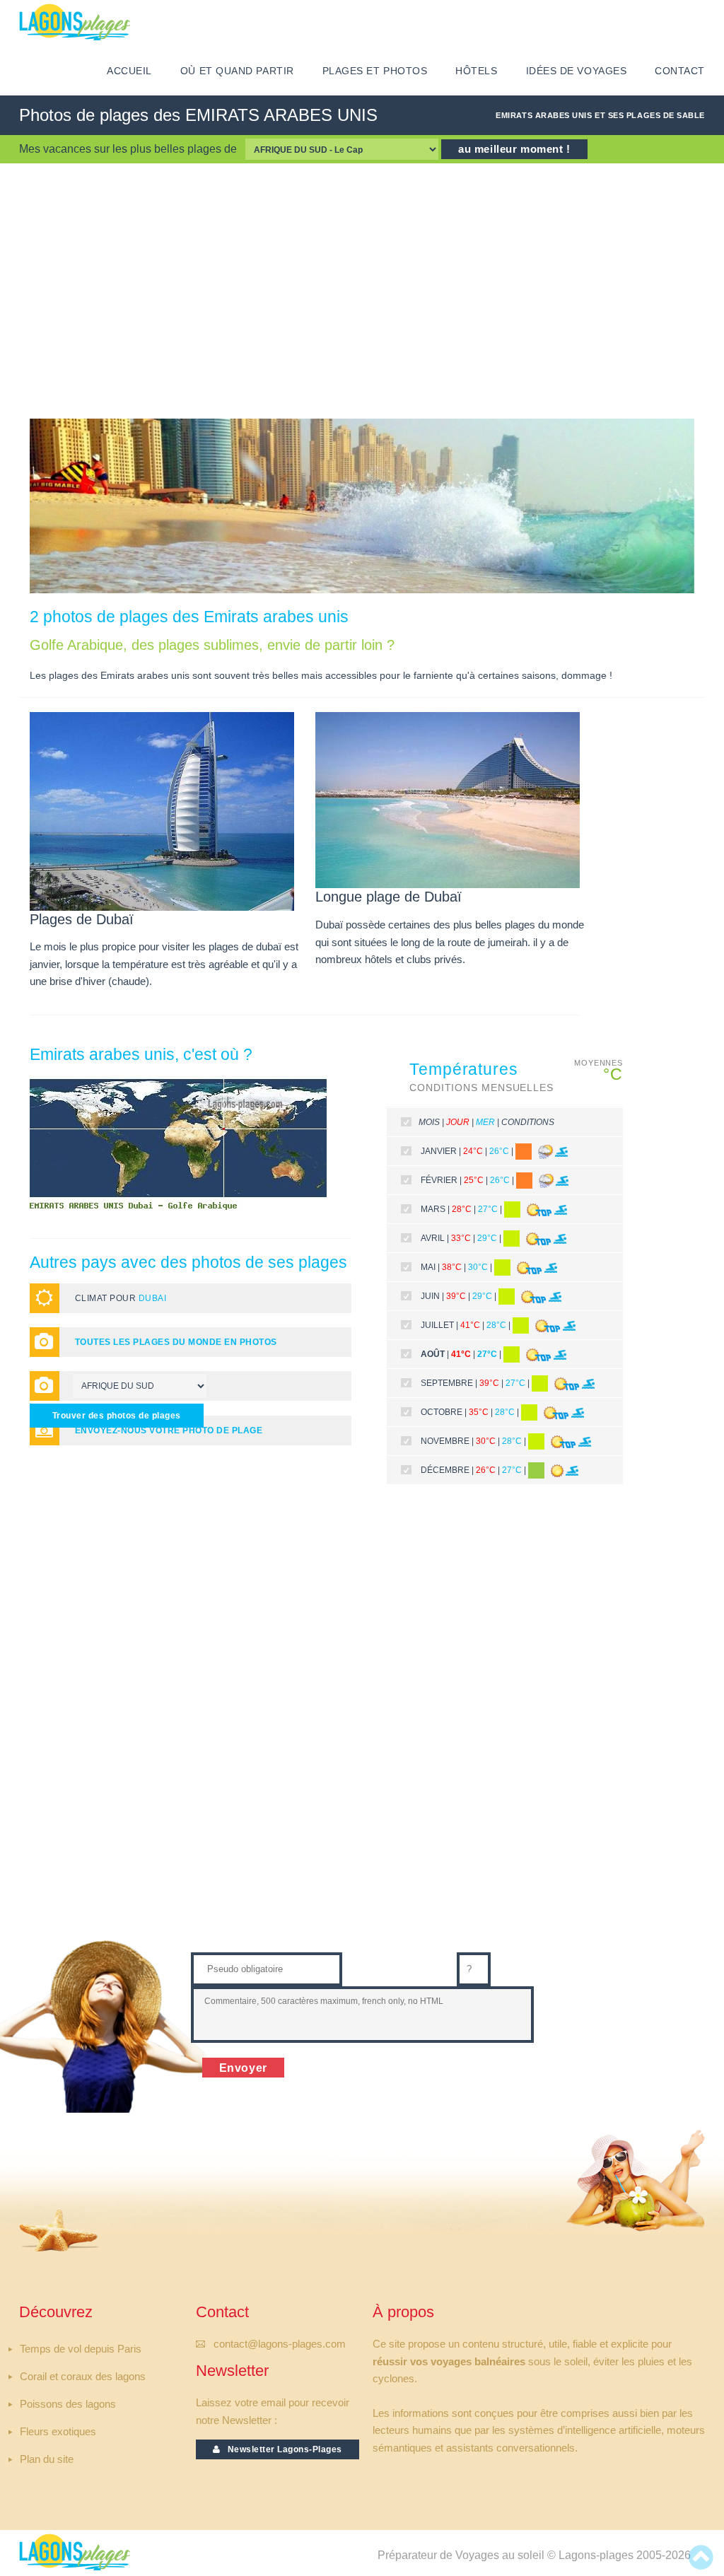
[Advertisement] (362, 291)
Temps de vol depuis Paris (81, 2349)
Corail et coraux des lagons (83, 2377)
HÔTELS (476, 71)
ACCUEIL (129, 71)
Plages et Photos (375, 71)
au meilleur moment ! (514, 149)
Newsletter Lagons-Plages (281, 2449)
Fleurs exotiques (58, 2432)
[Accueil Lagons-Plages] (75, 22)
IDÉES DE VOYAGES (577, 71)
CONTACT (680, 71)
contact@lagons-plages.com (280, 2344)
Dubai (152, 1298)
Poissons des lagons (68, 2404)
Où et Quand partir (237, 71)
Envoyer (244, 2068)
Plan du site (47, 2459)
